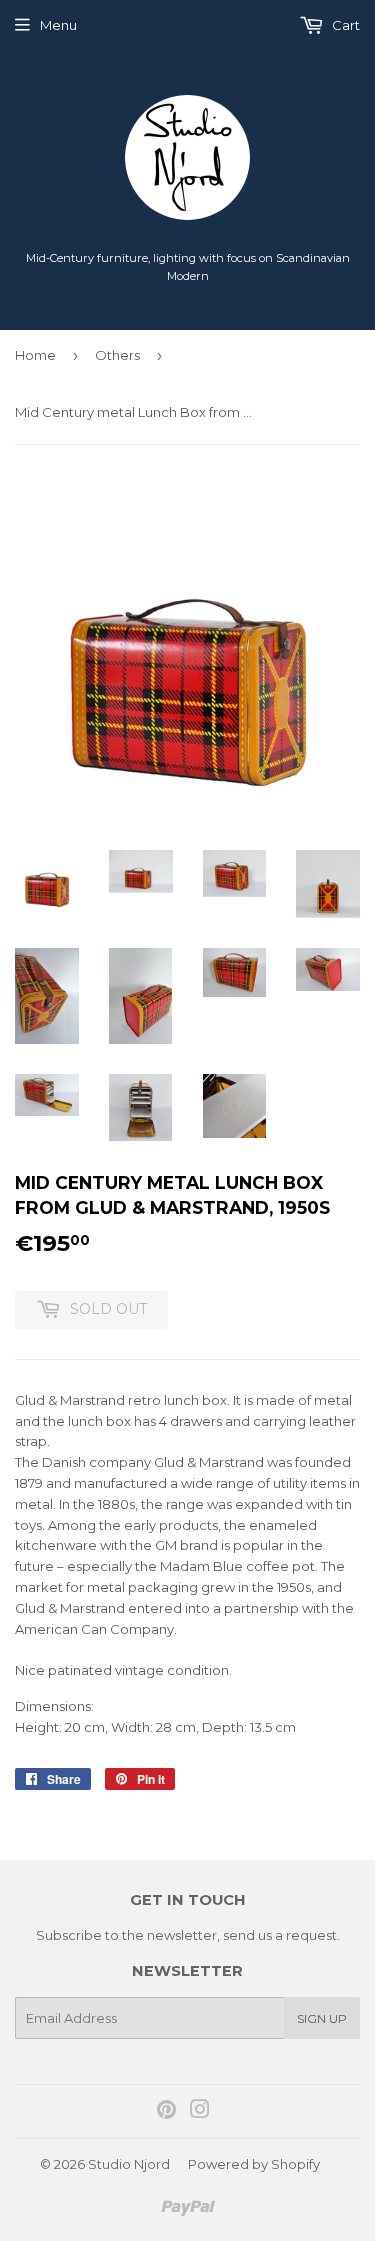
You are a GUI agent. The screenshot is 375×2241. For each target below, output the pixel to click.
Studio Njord (129, 2164)
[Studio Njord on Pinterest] (166, 2112)
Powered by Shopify (254, 2164)
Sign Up (322, 2018)
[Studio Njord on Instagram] (200, 2112)
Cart (344, 25)
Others (117, 355)
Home (35, 355)
